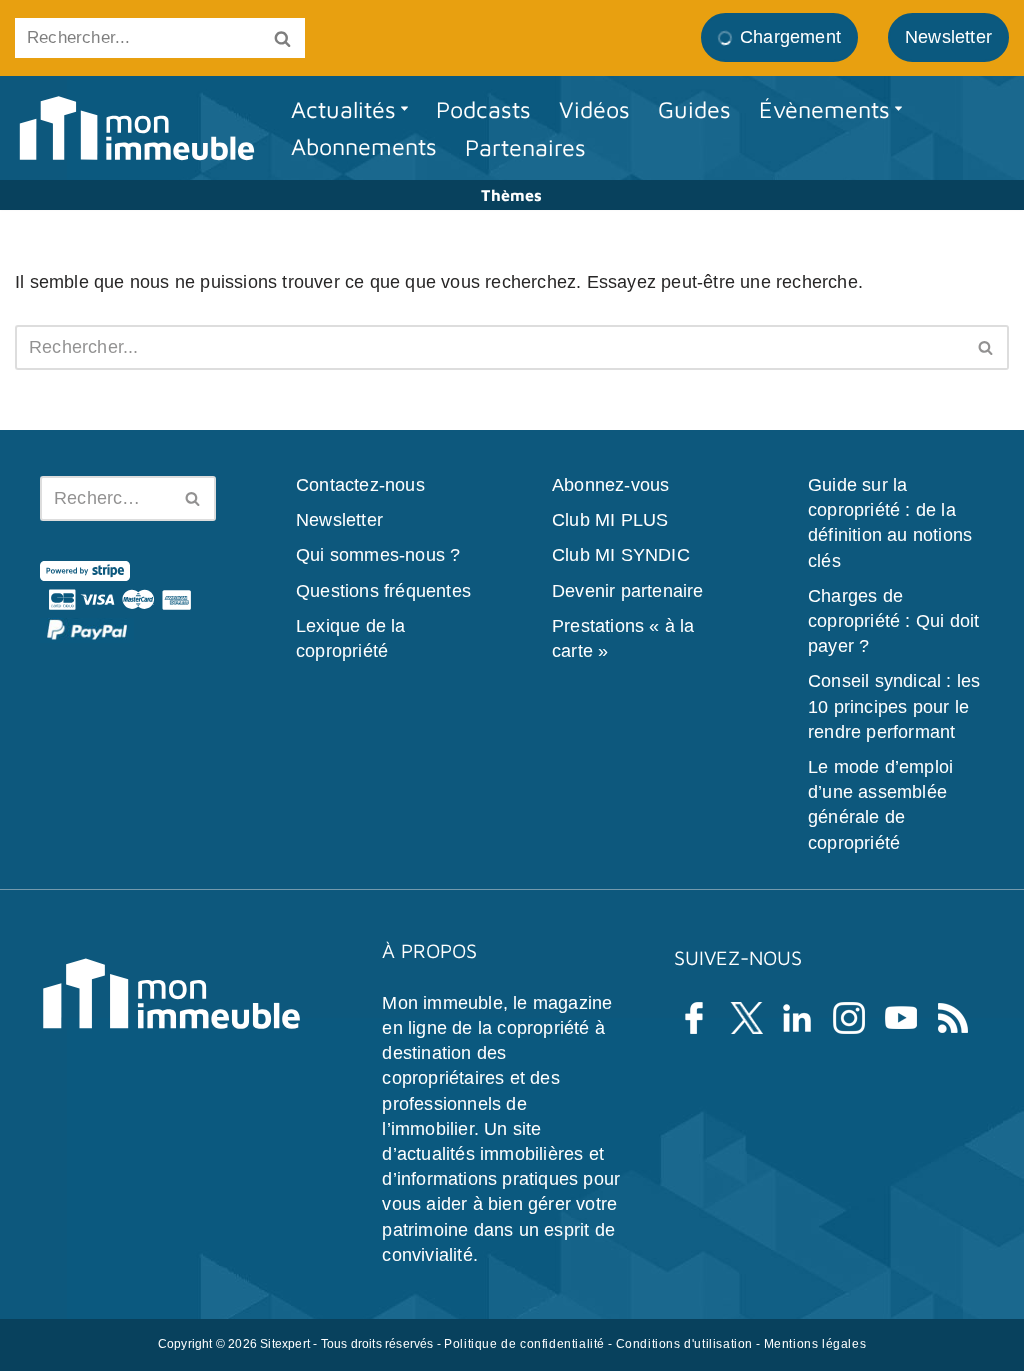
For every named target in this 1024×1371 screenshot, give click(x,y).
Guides (694, 109)
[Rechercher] (282, 38)
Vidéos (594, 109)
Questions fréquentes (383, 591)
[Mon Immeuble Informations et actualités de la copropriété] (136, 128)
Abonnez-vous (610, 485)
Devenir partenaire (628, 591)
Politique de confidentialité (524, 1344)
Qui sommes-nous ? (378, 556)
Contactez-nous (360, 485)
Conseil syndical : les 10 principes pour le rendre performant (894, 707)
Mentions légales (815, 1344)
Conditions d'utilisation (684, 1344)
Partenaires (525, 147)
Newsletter (339, 521)
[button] (404, 108)
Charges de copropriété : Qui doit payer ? (893, 621)
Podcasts (483, 109)
